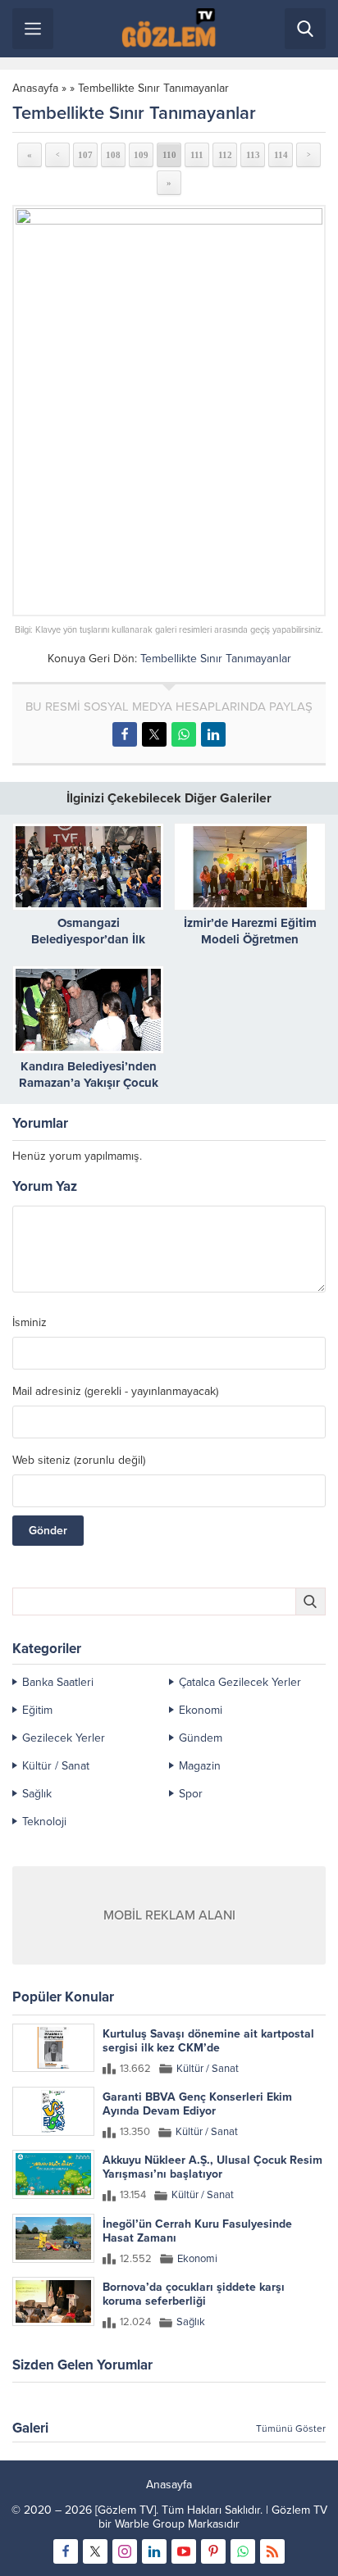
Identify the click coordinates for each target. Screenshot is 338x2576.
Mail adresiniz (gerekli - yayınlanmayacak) (115, 1392)
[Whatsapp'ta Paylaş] (184, 734)
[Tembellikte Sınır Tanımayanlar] (169, 411)
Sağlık (37, 1794)
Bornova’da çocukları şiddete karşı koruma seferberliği (194, 2294)
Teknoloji (44, 1822)
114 (281, 155)
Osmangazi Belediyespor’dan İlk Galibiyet (88, 939)
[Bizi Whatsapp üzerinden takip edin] (243, 2551)
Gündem (201, 1738)
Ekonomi (201, 1710)
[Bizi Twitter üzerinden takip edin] (95, 2551)
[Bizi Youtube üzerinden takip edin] (184, 2551)
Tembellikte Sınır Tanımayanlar (153, 88)
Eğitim (37, 1710)
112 (225, 155)
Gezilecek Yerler (64, 1738)
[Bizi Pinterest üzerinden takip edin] (213, 2551)
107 (85, 155)
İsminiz (30, 1323)
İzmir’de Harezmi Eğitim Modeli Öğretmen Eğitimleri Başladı (250, 939)
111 (197, 155)
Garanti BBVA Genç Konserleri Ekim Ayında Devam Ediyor (197, 2104)
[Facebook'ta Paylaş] (125, 734)
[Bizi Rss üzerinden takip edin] (272, 2551)
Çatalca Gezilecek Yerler (240, 1682)
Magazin (200, 1766)
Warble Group (150, 2524)
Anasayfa (35, 88)
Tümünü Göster (291, 2428)
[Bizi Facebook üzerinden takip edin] (66, 2551)
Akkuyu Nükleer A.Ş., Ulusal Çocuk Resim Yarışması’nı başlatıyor (212, 2167)
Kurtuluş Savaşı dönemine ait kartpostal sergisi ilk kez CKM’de (208, 2041)
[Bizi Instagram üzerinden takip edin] (125, 2551)
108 (113, 155)
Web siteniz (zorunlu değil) (79, 1461)
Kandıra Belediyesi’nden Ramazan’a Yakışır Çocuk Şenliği (89, 1083)
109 (141, 155)
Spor (191, 1794)
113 (253, 155)
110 (169, 155)
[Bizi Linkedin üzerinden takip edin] (154, 2551)
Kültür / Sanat (56, 1766)
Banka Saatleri (58, 1682)
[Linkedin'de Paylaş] (213, 734)
